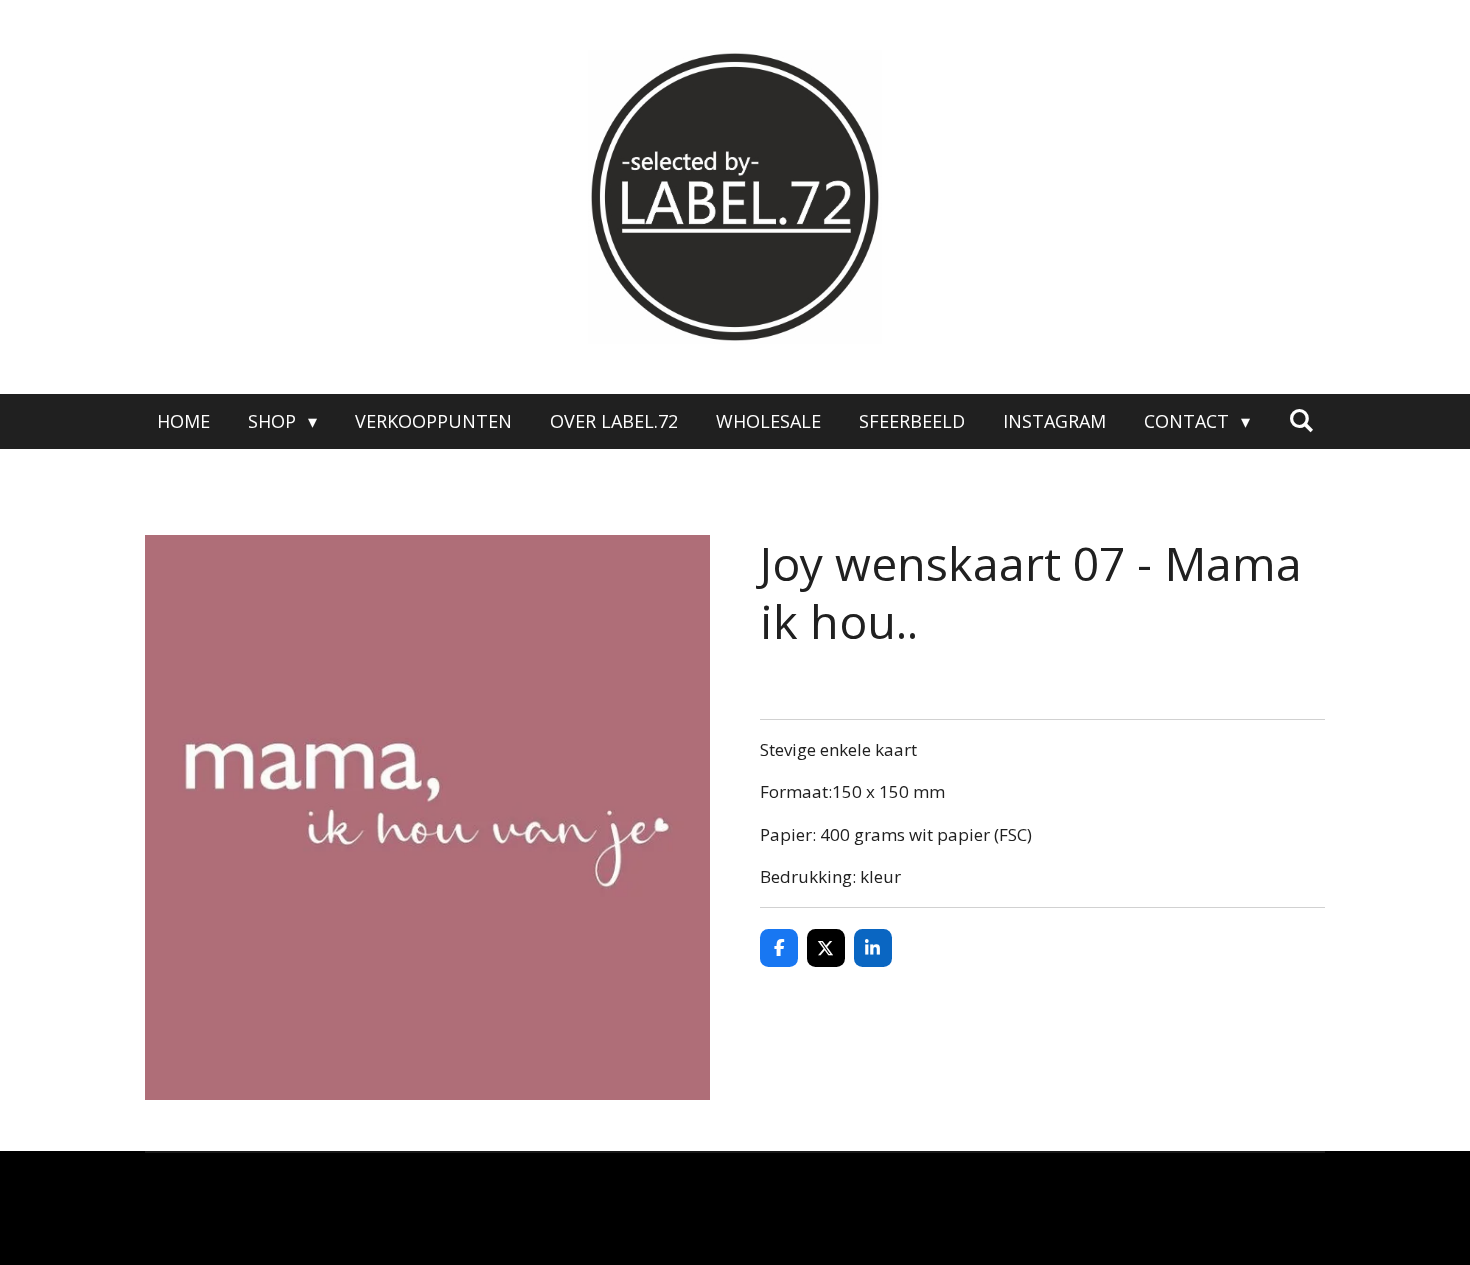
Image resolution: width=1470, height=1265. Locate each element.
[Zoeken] (1300, 420)
